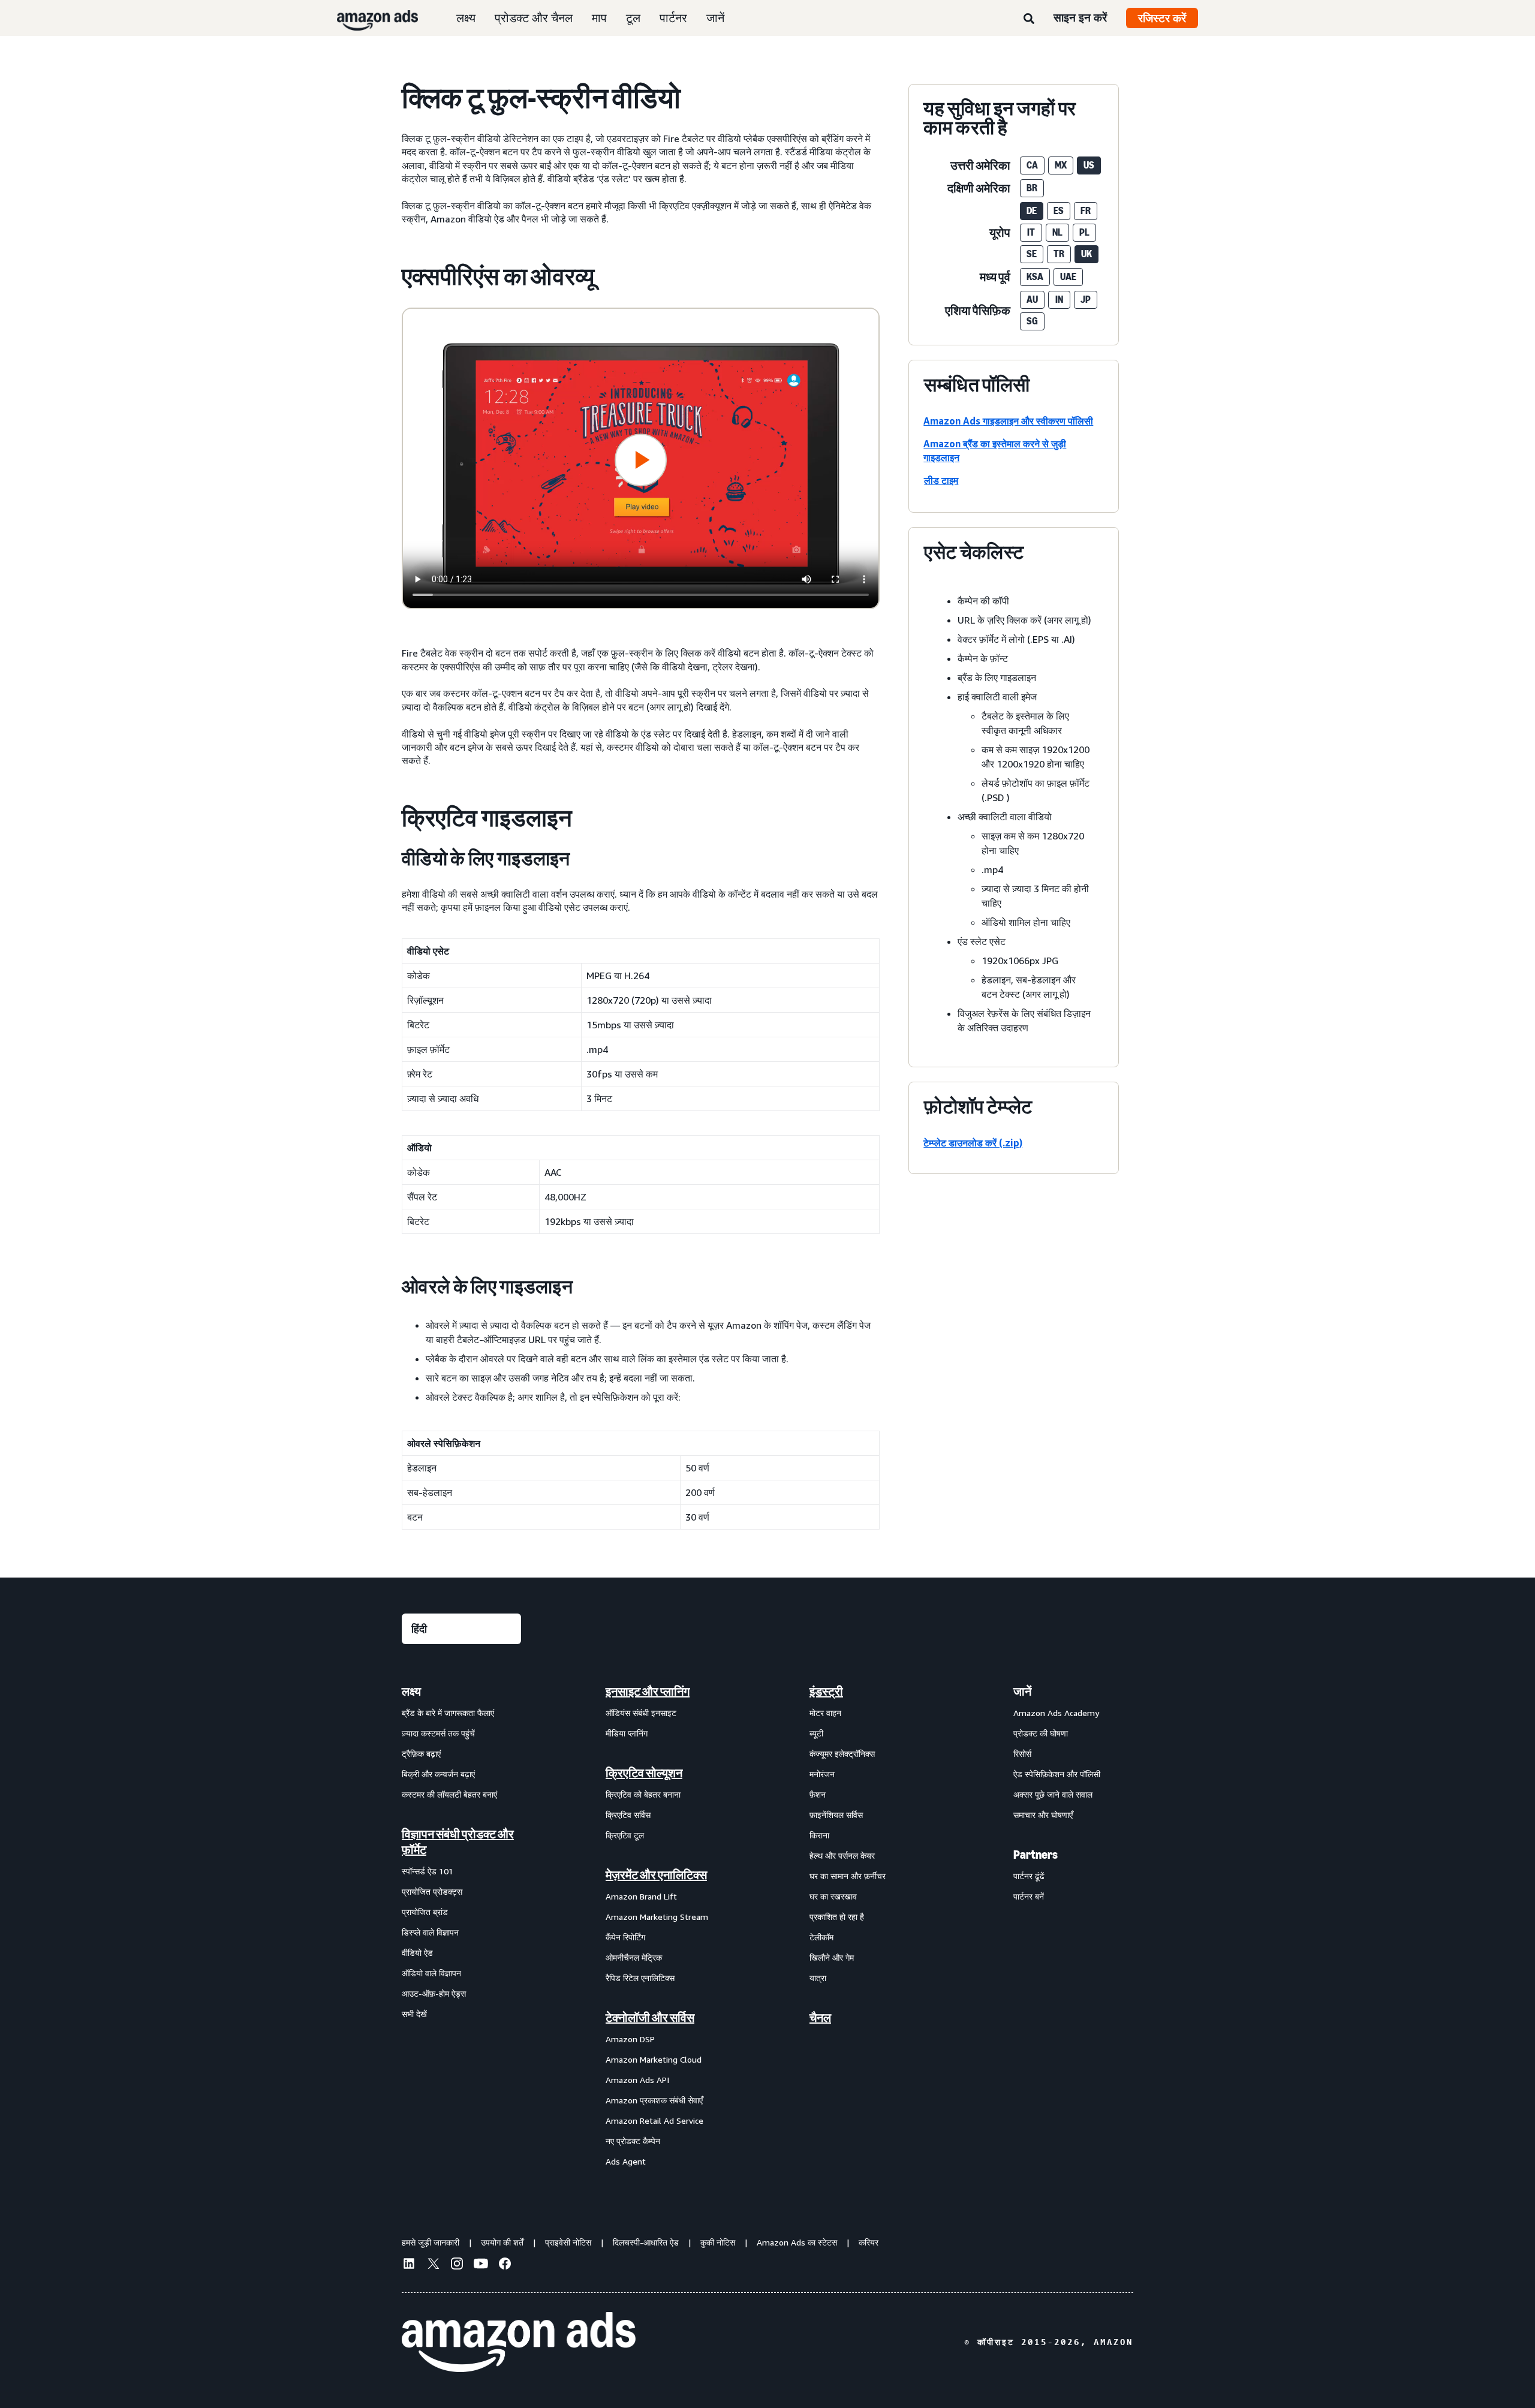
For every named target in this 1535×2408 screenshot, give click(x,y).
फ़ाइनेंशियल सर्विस (836, 1815)
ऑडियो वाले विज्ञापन (431, 1973)
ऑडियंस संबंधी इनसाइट (641, 1713)
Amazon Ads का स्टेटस (797, 2242)
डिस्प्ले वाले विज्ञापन (430, 1932)
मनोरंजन (822, 1774)
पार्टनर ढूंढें (1029, 1876)
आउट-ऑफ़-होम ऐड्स (434, 1993)
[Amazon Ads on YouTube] (481, 2265)
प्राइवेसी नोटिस (568, 2242)
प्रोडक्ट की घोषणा (1041, 1733)
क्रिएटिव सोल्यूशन (644, 1773)
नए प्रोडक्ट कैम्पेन (633, 2141)
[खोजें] (1029, 19)
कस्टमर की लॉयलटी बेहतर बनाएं (449, 1794)
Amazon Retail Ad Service (654, 2120)
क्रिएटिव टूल (625, 1835)
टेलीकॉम (821, 1937)
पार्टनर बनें (1029, 1896)
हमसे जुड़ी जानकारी (431, 2242)
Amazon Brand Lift (641, 1896)
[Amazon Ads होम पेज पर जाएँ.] (519, 2342)
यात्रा (818, 1978)
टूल (633, 18)
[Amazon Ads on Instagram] (457, 2265)
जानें (715, 18)
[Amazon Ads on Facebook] (505, 2265)
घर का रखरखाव (833, 1896)
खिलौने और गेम (832, 1957)
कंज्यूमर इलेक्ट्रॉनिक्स (842, 1754)
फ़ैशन (818, 1794)
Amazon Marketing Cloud (654, 2059)
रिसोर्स (1022, 1754)
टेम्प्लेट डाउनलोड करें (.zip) (973, 1143)
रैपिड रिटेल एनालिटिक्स (640, 1978)
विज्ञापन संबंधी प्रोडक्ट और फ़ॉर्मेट (458, 1842)
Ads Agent (626, 2161)
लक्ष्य (466, 18)
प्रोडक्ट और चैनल (534, 18)
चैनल (820, 2018)
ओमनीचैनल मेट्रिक (634, 1957)
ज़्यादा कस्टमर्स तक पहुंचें (438, 1733)
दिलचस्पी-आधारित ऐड (646, 2242)
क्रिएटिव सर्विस (628, 1815)
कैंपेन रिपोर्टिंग (625, 1937)
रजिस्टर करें (1162, 18)
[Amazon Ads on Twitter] (433, 2265)
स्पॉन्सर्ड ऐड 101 (428, 1871)
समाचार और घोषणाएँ (1043, 1815)
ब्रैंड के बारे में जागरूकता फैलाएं (448, 1713)
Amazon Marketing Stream (657, 1917)
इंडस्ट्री (826, 1691)
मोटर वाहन (825, 1713)
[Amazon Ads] (368, 18)
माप (599, 18)
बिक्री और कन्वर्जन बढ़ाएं (438, 1774)
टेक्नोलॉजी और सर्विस (650, 2018)
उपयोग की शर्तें (502, 2242)
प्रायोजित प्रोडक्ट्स (432, 1891)
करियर (869, 2242)
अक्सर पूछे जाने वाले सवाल (1053, 1794)
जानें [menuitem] (1022, 1691)
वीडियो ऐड (417, 1953)
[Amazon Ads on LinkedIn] (409, 2265)
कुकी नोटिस (718, 2242)
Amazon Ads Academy (1056, 1713)
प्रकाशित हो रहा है (837, 1917)
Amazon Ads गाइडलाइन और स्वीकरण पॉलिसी (1008, 421)
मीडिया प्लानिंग (627, 1733)
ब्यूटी (816, 1733)
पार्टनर (673, 18)
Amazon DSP (630, 2039)
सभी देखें (414, 2014)
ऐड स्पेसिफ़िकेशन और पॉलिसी (1057, 1774)
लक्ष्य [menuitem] (411, 1691)
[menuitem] (462, 1926)
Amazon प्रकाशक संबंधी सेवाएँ (654, 2100)
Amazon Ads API (637, 2080)
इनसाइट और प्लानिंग (648, 1691)
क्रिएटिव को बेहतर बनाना (643, 1794)
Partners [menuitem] (1036, 1855)
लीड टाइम (941, 480)
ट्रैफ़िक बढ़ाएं (421, 1754)
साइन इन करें (1080, 17)
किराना (819, 1835)
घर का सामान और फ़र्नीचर (848, 1876)
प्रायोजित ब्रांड (425, 1912)
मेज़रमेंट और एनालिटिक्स (656, 1875)
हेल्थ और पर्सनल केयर (842, 1855)
